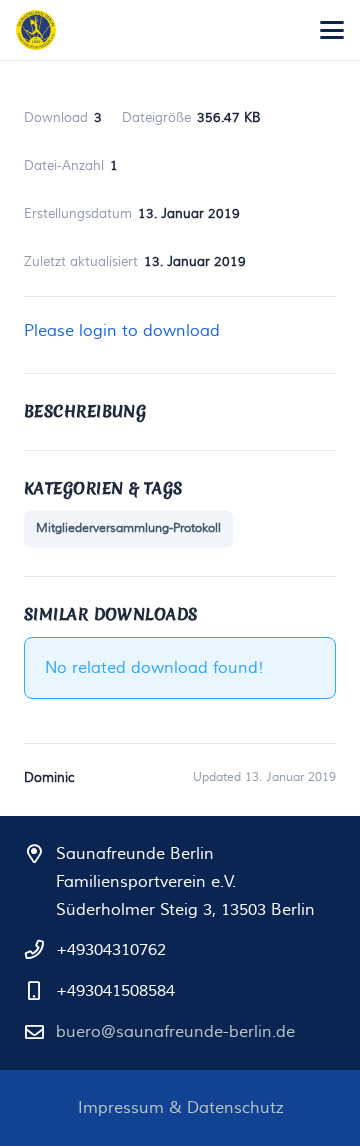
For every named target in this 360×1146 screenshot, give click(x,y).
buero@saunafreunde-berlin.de (175, 1032)
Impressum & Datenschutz (180, 1108)
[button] (332, 30)
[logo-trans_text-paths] (36, 30)
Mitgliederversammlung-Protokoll (128, 528)
